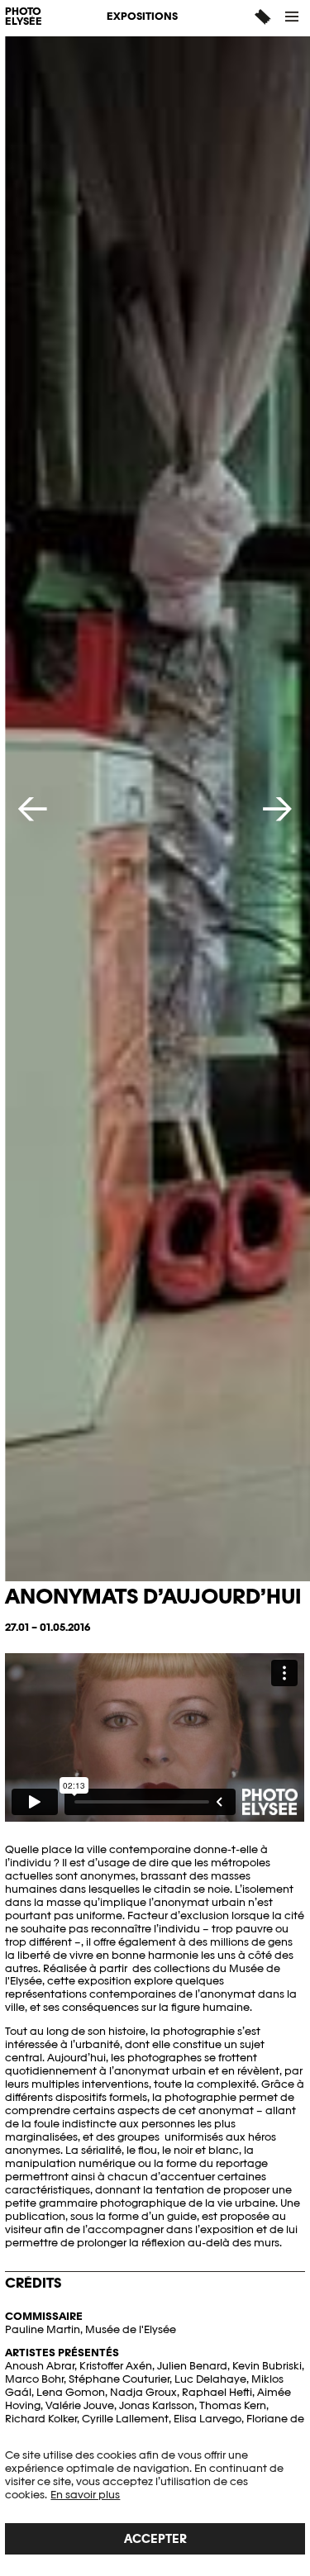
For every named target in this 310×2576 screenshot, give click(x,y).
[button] (293, 17)
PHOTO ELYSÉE (24, 17)
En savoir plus (85, 2495)
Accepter (155, 2538)
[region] (155, 2502)
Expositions (142, 16)
